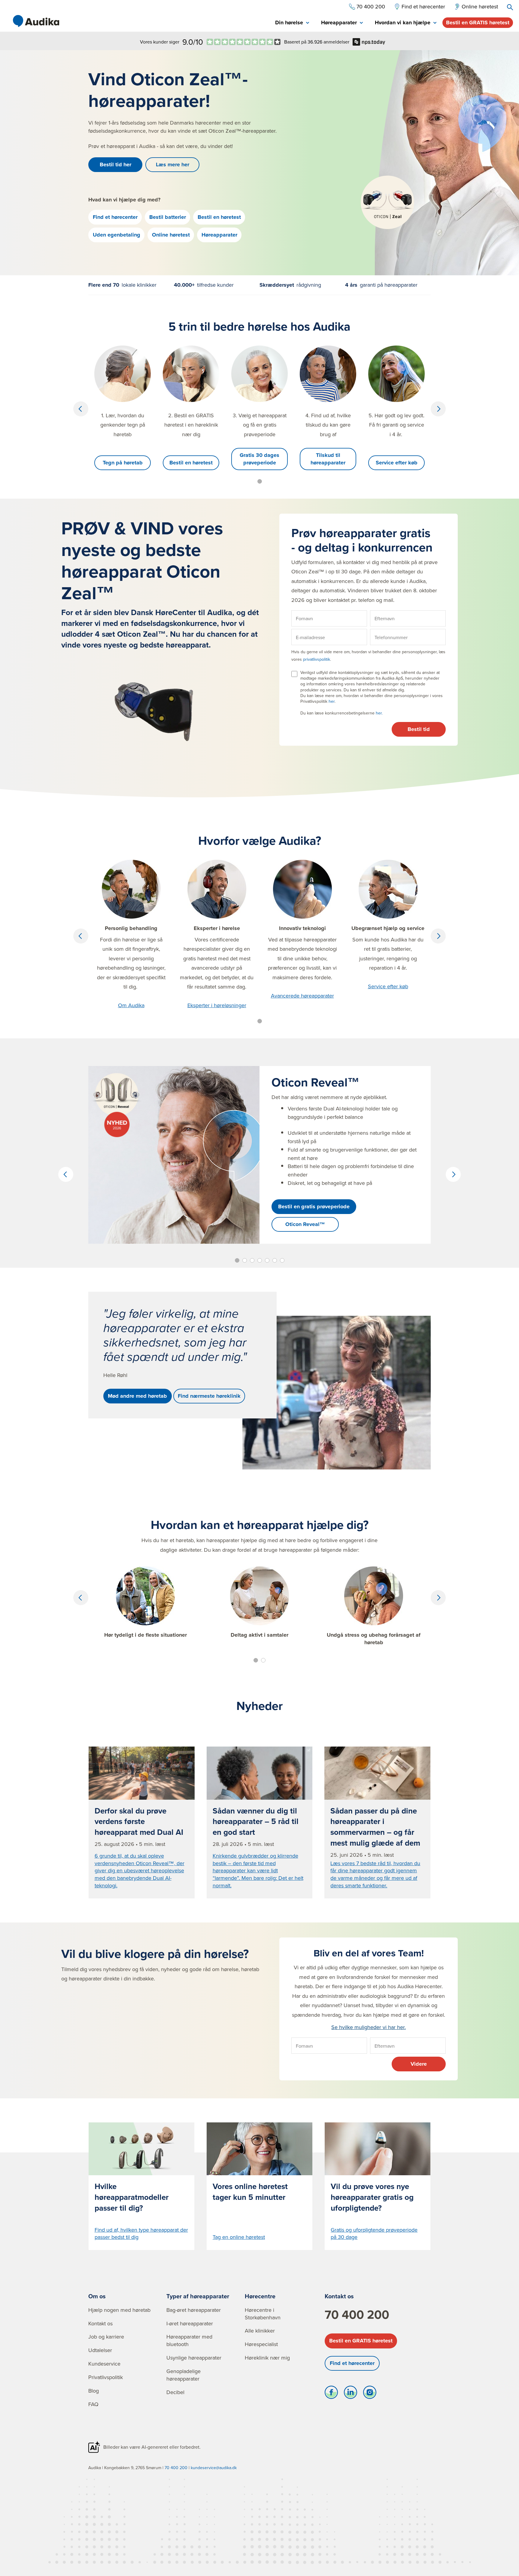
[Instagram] (370, 2394)
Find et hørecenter (115, 217)
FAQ (93, 2404)
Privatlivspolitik (106, 2377)
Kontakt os (100, 2323)
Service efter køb (397, 463)
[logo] (36, 21)
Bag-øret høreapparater (194, 2310)
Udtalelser (100, 2350)
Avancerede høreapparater (302, 996)
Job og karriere (106, 2337)
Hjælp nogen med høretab (119, 2310)
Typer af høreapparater (198, 2296)
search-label (510, 7)
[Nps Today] (244, 42)
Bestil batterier (168, 217)
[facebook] (331, 2394)
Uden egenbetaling (117, 235)
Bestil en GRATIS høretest (478, 23)
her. (379, 713)
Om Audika (131, 1005)
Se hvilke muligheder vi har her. (369, 2027)
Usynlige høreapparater (194, 2358)
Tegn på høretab (123, 463)
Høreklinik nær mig (267, 2358)
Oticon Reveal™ (305, 1224)
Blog (94, 2391)
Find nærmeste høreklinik (209, 1396)
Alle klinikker (260, 2331)
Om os (97, 2296)
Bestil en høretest (219, 217)
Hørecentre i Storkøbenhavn (263, 2314)
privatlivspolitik (317, 659)
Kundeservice (104, 2364)
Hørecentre (260, 2296)
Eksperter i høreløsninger (217, 1005)
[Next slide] (438, 409)
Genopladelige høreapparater (184, 2375)
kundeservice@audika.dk (214, 2468)
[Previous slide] (81, 409)
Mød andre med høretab (137, 1396)
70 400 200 (357, 2315)
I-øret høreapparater (190, 2323)
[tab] (292, 23)
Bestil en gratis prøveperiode (314, 1206)
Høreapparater (219, 235)
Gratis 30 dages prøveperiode (259, 459)
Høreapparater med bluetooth (189, 2340)
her (332, 701)
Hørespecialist (261, 2344)
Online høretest (171, 235)
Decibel (175, 2392)
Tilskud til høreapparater (328, 459)
